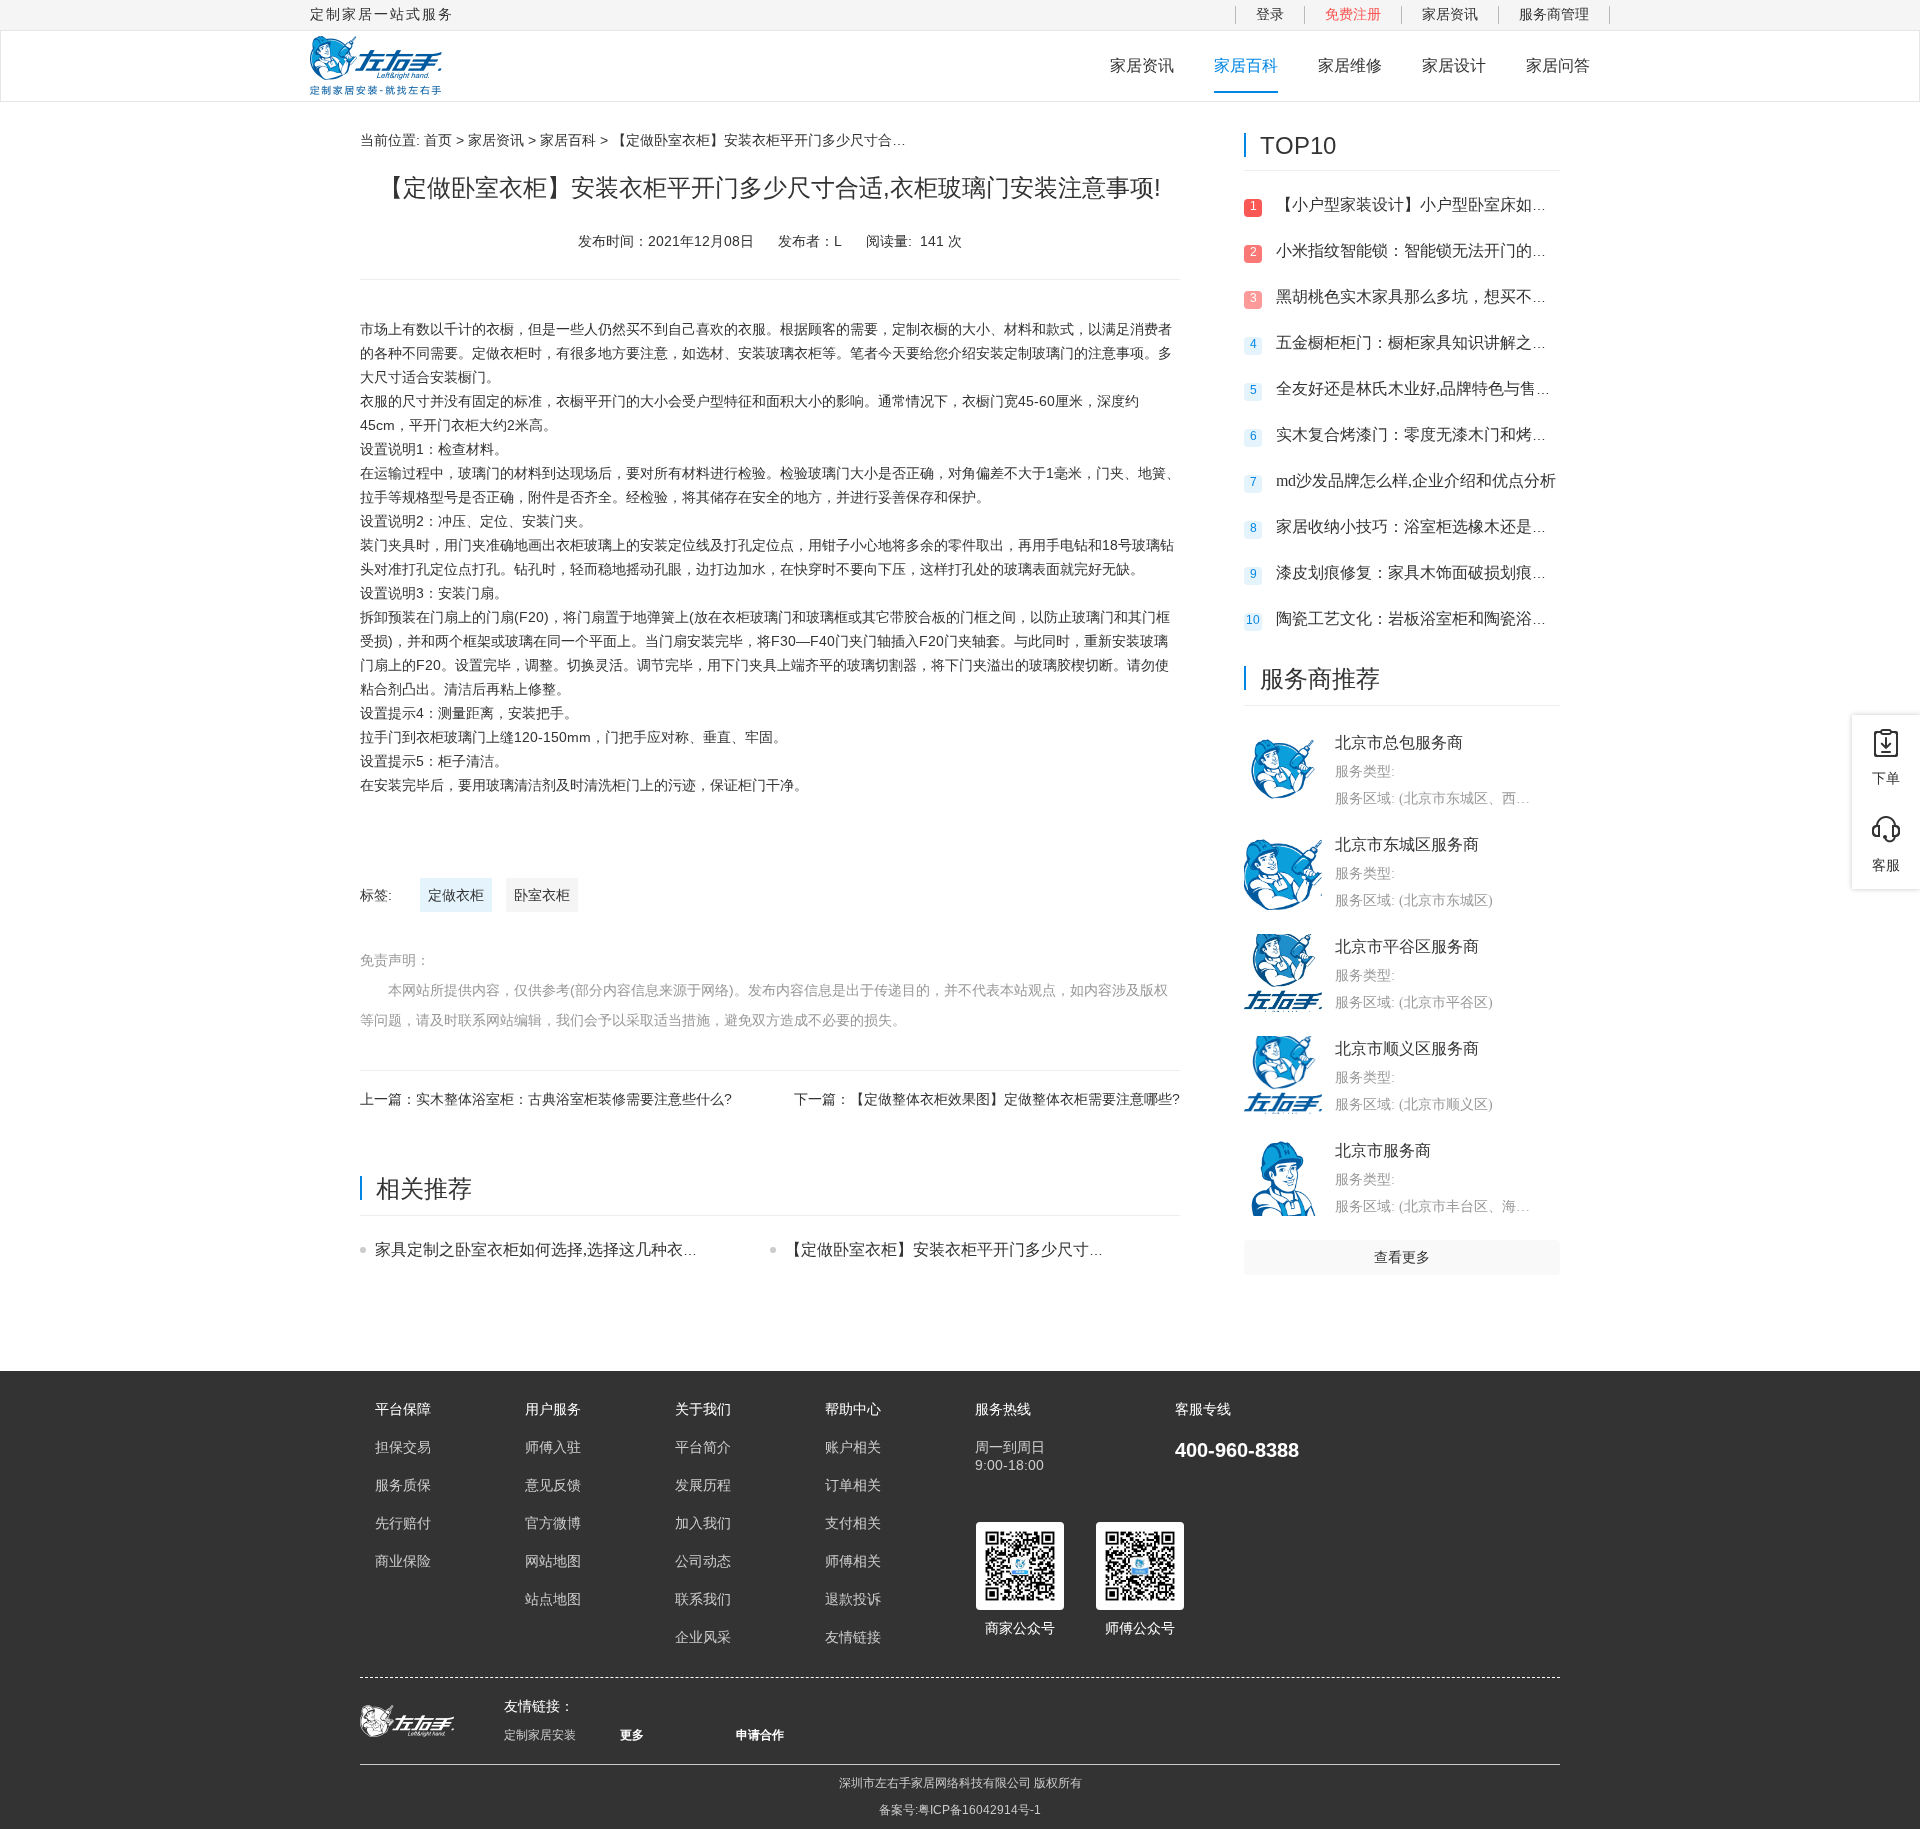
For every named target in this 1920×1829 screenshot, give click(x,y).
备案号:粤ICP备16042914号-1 (960, 1810)
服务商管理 (1554, 14)
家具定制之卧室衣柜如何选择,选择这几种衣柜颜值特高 (569, 1249)
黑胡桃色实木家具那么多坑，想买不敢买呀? (1431, 296)
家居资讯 (1450, 14)
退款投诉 (853, 1599)
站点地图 (553, 1599)
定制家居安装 (540, 1735)
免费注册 (1353, 14)
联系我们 (703, 1599)
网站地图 (553, 1561)
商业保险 (403, 1561)
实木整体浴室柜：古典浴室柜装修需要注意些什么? (574, 1099)
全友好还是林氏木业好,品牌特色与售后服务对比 (1446, 388)
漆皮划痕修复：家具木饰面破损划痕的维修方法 (1444, 572)
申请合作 (760, 1735)
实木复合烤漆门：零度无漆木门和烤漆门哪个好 (1444, 434)
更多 (632, 1735)
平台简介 (703, 1447)
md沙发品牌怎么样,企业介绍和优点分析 (1416, 480)
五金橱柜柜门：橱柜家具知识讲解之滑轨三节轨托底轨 (1468, 342)
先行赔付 (403, 1523)
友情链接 (853, 1637)
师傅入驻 (553, 1447)
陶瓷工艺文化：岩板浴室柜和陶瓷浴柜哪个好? (1439, 618)
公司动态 (703, 1561)
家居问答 (1558, 65)
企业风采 (703, 1637)
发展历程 (703, 1485)
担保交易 (403, 1447)
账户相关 (853, 1447)
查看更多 (1402, 1257)
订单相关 (853, 1485)
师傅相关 (853, 1561)
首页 (438, 140)
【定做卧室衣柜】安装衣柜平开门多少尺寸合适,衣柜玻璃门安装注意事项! (1045, 1249)
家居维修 (1350, 65)
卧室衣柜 (542, 895)
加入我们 (703, 1523)
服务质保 (403, 1485)
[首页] (376, 66)
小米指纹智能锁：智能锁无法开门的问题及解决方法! (1462, 250)
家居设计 (1454, 65)
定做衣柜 (456, 895)
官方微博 (553, 1523)
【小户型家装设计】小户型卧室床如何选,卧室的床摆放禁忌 (1486, 204)
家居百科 (1246, 65)
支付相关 (853, 1523)
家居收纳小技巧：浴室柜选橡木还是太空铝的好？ (1452, 526)
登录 (1270, 14)
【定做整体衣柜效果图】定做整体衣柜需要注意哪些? (1015, 1099)
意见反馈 (553, 1485)
